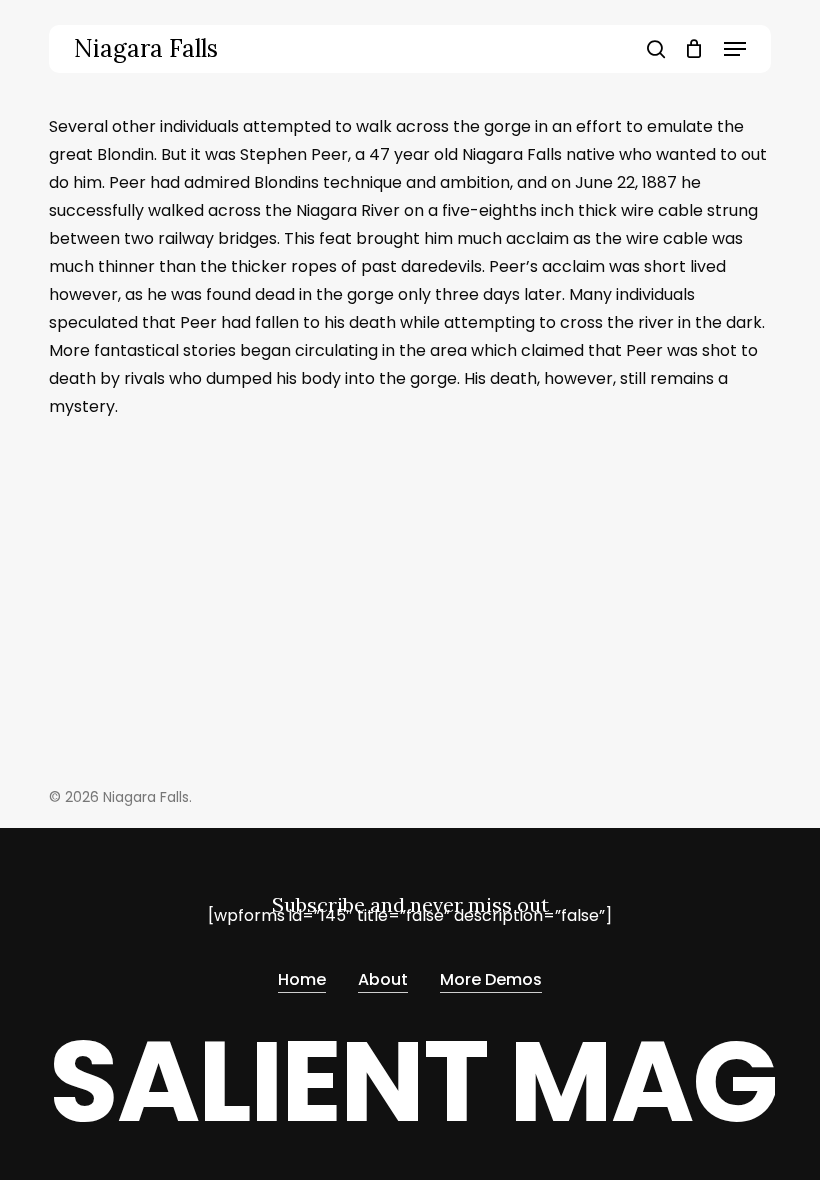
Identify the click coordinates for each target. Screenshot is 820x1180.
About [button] (383, 979)
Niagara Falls (146, 49)
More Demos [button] (491, 979)
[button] (735, 49)
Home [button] (302, 979)
